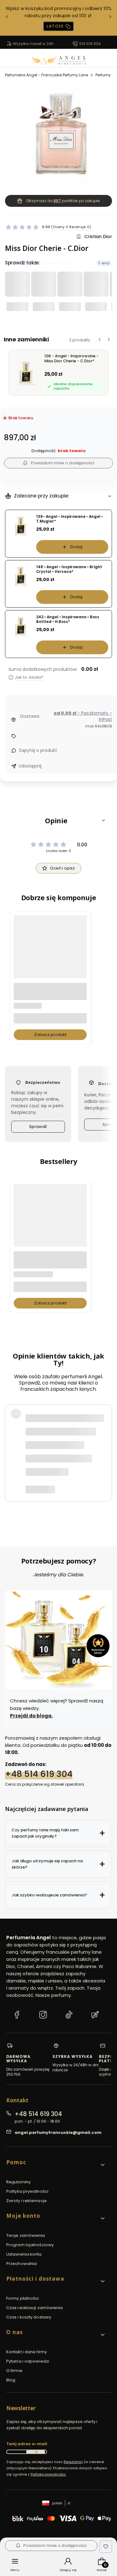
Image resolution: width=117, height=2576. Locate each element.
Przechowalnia (22, 2264)
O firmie (14, 2371)
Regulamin (73, 2462)
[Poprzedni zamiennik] (100, 339)
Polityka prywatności (27, 2191)
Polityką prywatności (48, 2474)
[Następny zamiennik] (109, 339)
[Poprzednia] (7, 18)
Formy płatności (23, 2298)
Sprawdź (38, 1127)
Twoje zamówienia (26, 2235)
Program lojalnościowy (30, 2245)
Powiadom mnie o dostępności (63, 463)
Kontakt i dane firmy (27, 2352)
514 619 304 (90, 44)
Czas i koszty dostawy (29, 2317)
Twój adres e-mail (27, 2444)
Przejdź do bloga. (31, 1716)
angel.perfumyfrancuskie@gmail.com (58, 2132)
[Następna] (110, 18)
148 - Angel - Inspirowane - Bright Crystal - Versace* (69, 569)
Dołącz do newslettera (36, 2452)
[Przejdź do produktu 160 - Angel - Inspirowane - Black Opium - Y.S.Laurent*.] (50, 1221)
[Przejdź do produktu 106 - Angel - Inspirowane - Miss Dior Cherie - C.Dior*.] (50, 952)
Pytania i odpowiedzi (28, 2361)
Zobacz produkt (50, 1035)
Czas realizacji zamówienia (35, 2308)
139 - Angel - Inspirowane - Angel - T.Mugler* (70, 519)
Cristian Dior (98, 237)
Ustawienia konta (24, 2254)
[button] (58, 820)
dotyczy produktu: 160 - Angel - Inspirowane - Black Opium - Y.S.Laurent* (60, 1493)
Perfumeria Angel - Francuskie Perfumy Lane (46, 75)
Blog (11, 2380)
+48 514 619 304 (39, 1774)
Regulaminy (18, 2182)
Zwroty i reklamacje (27, 2201)
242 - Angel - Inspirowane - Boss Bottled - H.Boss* (68, 619)
